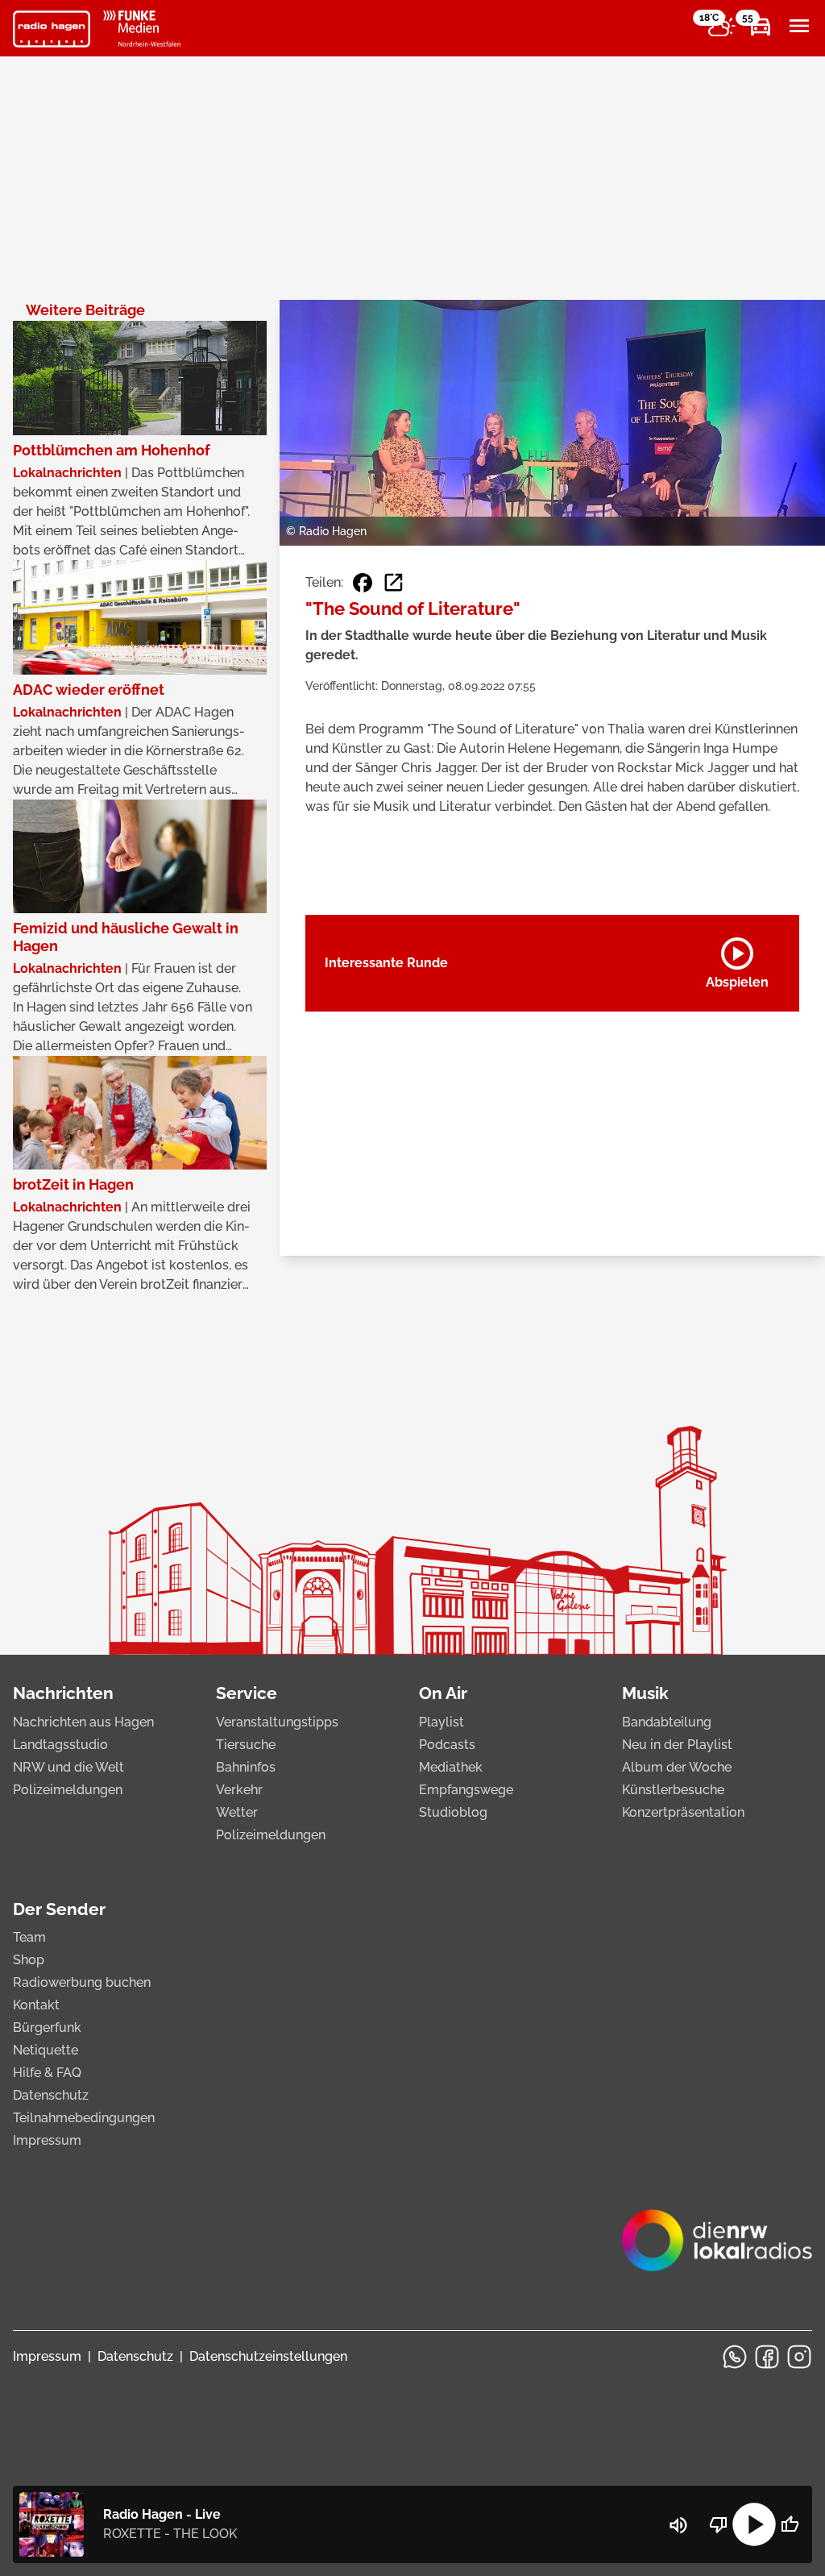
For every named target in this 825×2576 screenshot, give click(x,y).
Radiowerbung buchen (82, 1982)
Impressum (47, 2140)
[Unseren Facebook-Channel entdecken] (767, 2357)
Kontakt (36, 2005)
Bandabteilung (667, 1722)
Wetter (237, 1812)
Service (247, 1693)
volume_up (678, 2525)
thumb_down (719, 2524)
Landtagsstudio (60, 1745)
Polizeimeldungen (68, 1790)
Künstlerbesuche (673, 1790)
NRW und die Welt (68, 1767)
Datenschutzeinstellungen (268, 2356)
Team (29, 1937)
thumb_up (790, 2524)
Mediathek (451, 1767)
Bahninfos (246, 1767)
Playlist (442, 1722)
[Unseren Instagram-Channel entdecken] (799, 2357)
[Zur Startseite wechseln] (52, 29)
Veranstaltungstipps (277, 1722)
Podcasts (447, 1745)
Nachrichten (63, 1693)
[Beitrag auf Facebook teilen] (363, 583)
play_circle (754, 2524)
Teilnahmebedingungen (84, 2118)
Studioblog (453, 1812)
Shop (29, 1960)
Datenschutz (51, 2095)
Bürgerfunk (47, 2028)
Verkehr (239, 1790)
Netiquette (46, 2050)
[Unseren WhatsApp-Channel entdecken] (735, 2357)
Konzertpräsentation (683, 1812)
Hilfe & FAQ (47, 2073)
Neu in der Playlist (677, 1745)
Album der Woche (677, 1767)
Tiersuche (246, 1745)
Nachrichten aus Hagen (83, 1722)
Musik (645, 1693)
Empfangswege (466, 1790)
